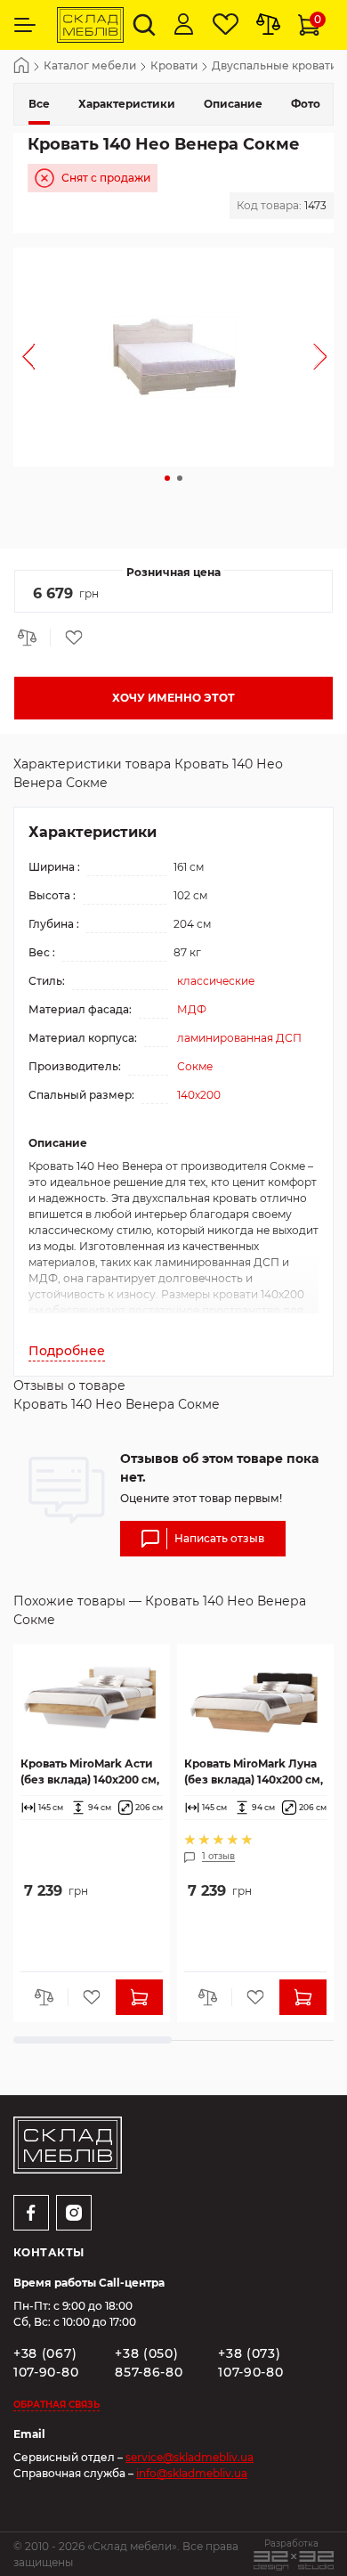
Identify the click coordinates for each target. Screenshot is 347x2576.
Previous (28, 357)
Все (39, 104)
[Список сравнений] (268, 25)
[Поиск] (144, 25)
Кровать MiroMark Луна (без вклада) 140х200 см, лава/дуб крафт (254, 1772)
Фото (306, 104)
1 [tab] (167, 478)
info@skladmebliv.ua (192, 2473)
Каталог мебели (90, 66)
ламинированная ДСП (239, 1038)
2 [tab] (180, 478)
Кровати (174, 66)
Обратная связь (56, 2405)
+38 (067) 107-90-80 (46, 2363)
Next (319, 357)
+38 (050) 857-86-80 (149, 2363)
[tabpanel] (173, 357)
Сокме (195, 1066)
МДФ (192, 1009)
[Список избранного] (226, 25)
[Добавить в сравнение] (32, 638)
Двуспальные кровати (274, 66)
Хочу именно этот (173, 698)
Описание (233, 104)
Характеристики (127, 104)
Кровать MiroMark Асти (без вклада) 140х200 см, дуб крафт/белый (90, 1772)
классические (216, 981)
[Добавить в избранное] (68, 638)
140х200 (199, 1095)
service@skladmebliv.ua (190, 2457)
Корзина (318, 19)
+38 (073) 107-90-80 (250, 2363)
